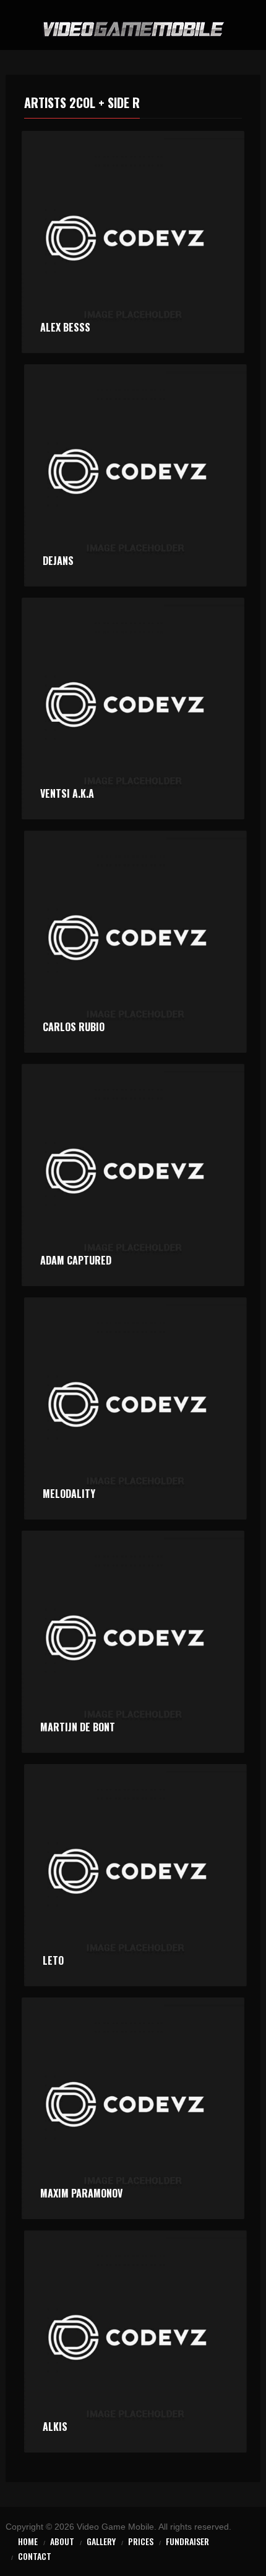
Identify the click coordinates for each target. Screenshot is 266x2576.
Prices (141, 2541)
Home (28, 2541)
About (62, 2541)
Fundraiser (187, 2541)
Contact (35, 2556)
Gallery (101, 2541)
